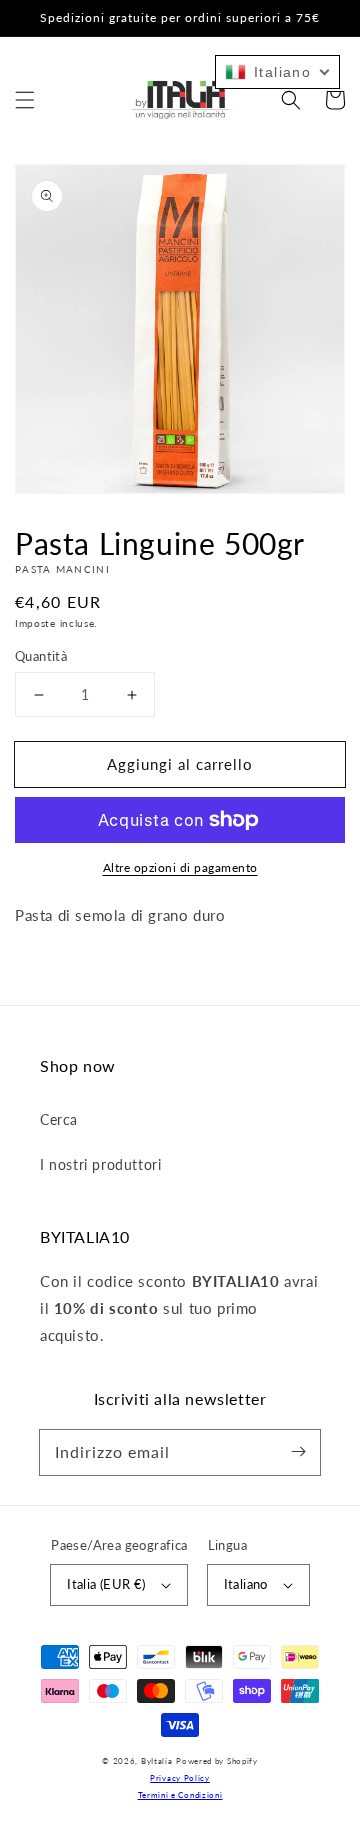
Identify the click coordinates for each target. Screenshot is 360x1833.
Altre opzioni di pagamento (180, 867)
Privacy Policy (180, 1778)
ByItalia (157, 1761)
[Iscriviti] (298, 1452)
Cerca (59, 1119)
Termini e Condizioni (180, 1795)
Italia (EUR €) (106, 1584)
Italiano (246, 1584)
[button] (25, 100)
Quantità (41, 656)
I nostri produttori (100, 1164)
